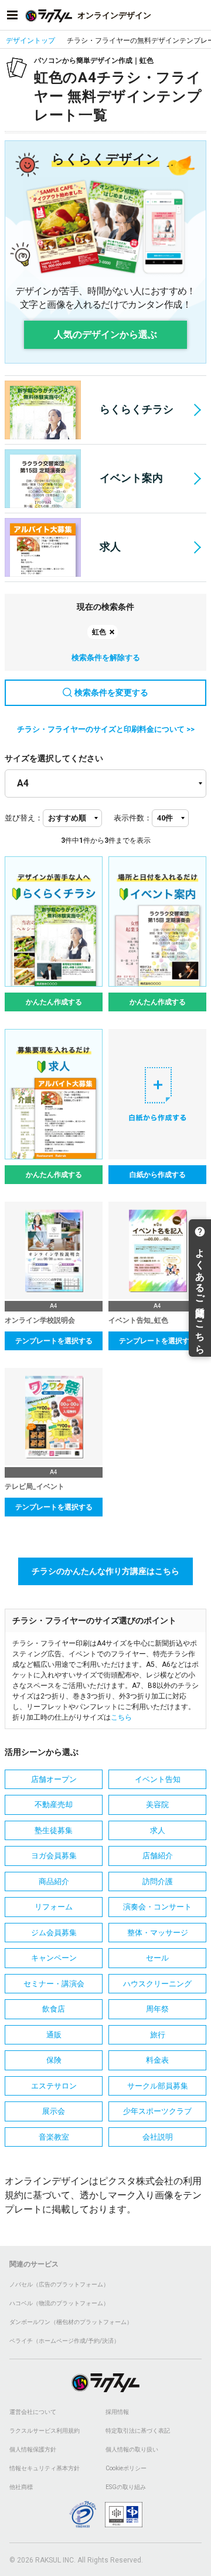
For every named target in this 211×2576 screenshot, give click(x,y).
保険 (54, 2060)
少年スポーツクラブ (157, 2111)
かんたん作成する (54, 1002)
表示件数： (133, 818)
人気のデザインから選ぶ (105, 334)
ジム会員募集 (54, 1933)
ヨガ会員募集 (54, 1856)
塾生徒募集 (54, 1830)
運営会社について (33, 2412)
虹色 (99, 632)
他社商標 (21, 2487)
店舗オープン (54, 1779)
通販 (54, 2035)
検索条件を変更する (111, 692)
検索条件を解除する (106, 658)
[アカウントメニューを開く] (199, 15)
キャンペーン (54, 1958)
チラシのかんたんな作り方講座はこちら (105, 1571)
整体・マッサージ (158, 1933)
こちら (121, 1717)
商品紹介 (54, 1881)
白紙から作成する (158, 1175)
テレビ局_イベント (35, 1487)
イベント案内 (131, 478)
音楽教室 (54, 2137)
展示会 (54, 2111)
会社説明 (158, 2137)
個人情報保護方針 (33, 2449)
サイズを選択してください (54, 758)
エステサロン (54, 2086)
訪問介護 (158, 1881)
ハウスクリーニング (157, 1984)
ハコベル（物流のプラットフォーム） (59, 2303)
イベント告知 (158, 1779)
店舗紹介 (158, 1856)
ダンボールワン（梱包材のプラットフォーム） (71, 2322)
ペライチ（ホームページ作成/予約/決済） (64, 2341)
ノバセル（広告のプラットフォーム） (59, 2284)
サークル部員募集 (158, 2086)
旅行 (158, 2035)
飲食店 (54, 2009)
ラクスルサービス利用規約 (45, 2431)
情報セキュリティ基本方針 (45, 2468)
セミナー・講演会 (54, 1984)
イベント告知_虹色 (138, 1320)
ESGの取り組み (126, 2487)
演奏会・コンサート (157, 1907)
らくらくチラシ (137, 409)
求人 (110, 547)
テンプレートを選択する (54, 1341)
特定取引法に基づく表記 (138, 2431)
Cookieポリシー (126, 2468)
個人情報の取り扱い (132, 2449)
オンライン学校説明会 (40, 1320)
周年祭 (157, 2009)
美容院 (157, 1805)
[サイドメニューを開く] (12, 15)
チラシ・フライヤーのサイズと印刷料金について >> (106, 729)
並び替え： (24, 818)
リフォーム (54, 1907)
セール (157, 1958)
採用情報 (117, 2412)
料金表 (157, 2060)
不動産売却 (54, 1805)
